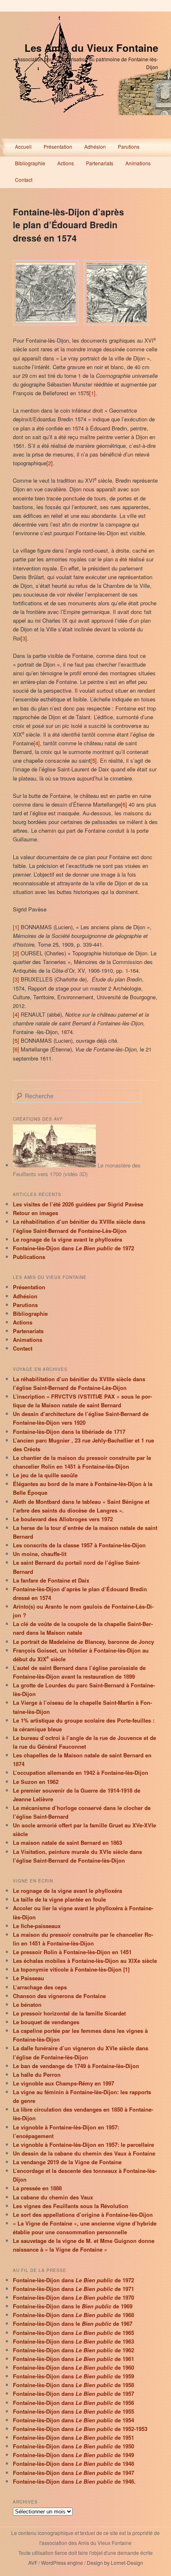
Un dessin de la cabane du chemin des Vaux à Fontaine (84, 2153)
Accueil (23, 146)
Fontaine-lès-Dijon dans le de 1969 (73, 2306)
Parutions (129, 146)
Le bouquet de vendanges (46, 2022)
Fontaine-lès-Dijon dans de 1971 (73, 2289)
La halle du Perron (37, 2075)
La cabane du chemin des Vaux (53, 2197)
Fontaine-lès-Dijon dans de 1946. (74, 2481)
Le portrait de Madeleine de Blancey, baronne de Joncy (83, 1642)
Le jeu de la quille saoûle (45, 1475)
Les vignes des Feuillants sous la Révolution (71, 2206)
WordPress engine (62, 2563)
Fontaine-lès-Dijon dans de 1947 (73, 2473)
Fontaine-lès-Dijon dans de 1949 (73, 2455)
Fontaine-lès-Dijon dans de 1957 (73, 2394)
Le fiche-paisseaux (37, 1926)
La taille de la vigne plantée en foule (59, 1899)
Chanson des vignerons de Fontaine (59, 1996)
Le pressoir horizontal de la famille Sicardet (69, 2013)
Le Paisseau (28, 1978)
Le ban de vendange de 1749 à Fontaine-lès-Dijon (76, 2066)
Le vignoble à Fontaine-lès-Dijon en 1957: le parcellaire (83, 2145)
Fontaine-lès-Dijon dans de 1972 (73, 1248)
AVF (33, 2563)
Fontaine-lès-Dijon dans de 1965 (73, 2333)
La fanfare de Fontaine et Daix (51, 1580)
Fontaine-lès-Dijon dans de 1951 (73, 2437)
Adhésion (95, 146)
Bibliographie (30, 163)
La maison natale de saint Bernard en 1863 (67, 1843)
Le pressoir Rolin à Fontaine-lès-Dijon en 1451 (72, 1952)
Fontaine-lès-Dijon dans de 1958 (73, 2385)
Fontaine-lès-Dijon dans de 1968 (73, 2315)
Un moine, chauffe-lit (40, 1554)
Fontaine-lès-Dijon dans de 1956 (73, 2403)
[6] (124, 804)
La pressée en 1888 (37, 2188)
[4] (37, 743)
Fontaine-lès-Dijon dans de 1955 (73, 2411)
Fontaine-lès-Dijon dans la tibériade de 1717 (69, 1432)
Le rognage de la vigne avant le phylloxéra (67, 1239)
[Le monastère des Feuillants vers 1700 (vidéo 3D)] (54, 1165)
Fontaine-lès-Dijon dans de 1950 (73, 2446)
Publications (29, 1257)
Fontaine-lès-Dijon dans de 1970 (73, 2297)
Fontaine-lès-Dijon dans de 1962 (73, 2350)
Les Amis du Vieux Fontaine (91, 48)
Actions (66, 163)
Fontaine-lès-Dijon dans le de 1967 (73, 2323)
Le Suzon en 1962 (36, 1782)
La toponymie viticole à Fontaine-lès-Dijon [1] (71, 1969)
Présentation (58, 146)
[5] (94, 760)
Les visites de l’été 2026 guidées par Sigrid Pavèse (78, 1204)
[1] (92, 393)
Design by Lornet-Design (115, 2563)
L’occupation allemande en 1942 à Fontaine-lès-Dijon (81, 1773)
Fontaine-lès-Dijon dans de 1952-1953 (80, 2429)
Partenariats (100, 163)
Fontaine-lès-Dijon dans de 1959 (73, 2376)
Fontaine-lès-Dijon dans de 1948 (73, 2464)
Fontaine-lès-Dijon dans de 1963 (73, 2341)
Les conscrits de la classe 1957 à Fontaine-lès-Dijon (79, 1545)
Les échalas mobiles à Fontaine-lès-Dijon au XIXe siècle (85, 1961)
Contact (24, 180)
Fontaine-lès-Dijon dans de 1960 (73, 2367)
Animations (138, 163)
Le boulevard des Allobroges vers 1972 (63, 1519)
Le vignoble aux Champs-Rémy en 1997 (64, 2083)
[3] (24, 638)
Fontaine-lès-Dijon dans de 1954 (73, 2420)
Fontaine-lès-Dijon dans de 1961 (73, 2359)
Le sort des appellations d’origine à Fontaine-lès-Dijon (83, 2215)
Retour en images (35, 1213)
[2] (50, 463)
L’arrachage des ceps (40, 1987)
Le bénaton (27, 2004)
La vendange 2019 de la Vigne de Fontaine (67, 2162)
